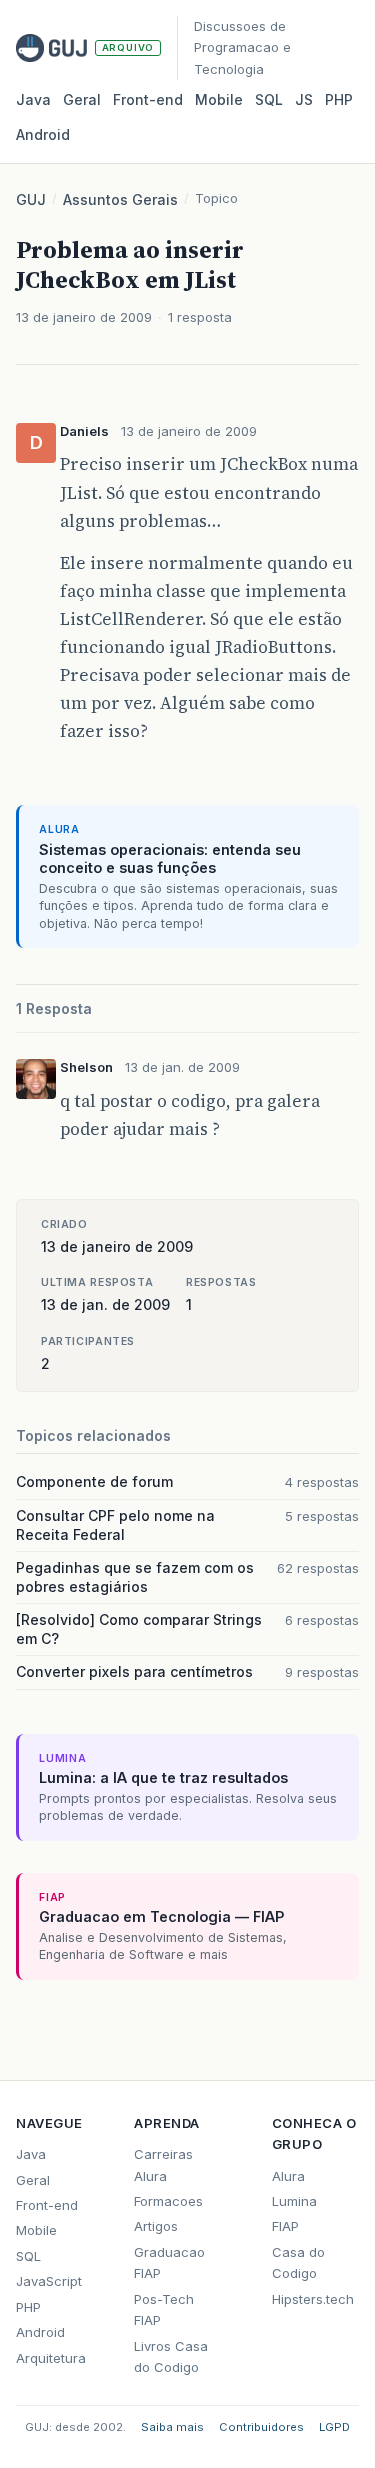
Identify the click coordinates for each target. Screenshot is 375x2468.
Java (33, 99)
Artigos (156, 2226)
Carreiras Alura (163, 2164)
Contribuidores (261, 2427)
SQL (269, 99)
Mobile (219, 99)
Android (43, 134)
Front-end (47, 2205)
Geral (82, 99)
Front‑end (148, 99)
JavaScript (49, 2281)
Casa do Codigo (298, 2262)
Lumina (294, 2201)
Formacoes (168, 2201)
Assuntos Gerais (120, 199)
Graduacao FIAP (169, 2262)
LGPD (334, 2427)
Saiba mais (172, 2427)
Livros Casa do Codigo (171, 2356)
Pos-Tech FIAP (164, 2309)
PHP (339, 99)
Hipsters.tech (313, 2299)
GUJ (31, 199)
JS (304, 99)
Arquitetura (51, 2358)
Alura (288, 2176)
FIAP (285, 2226)
